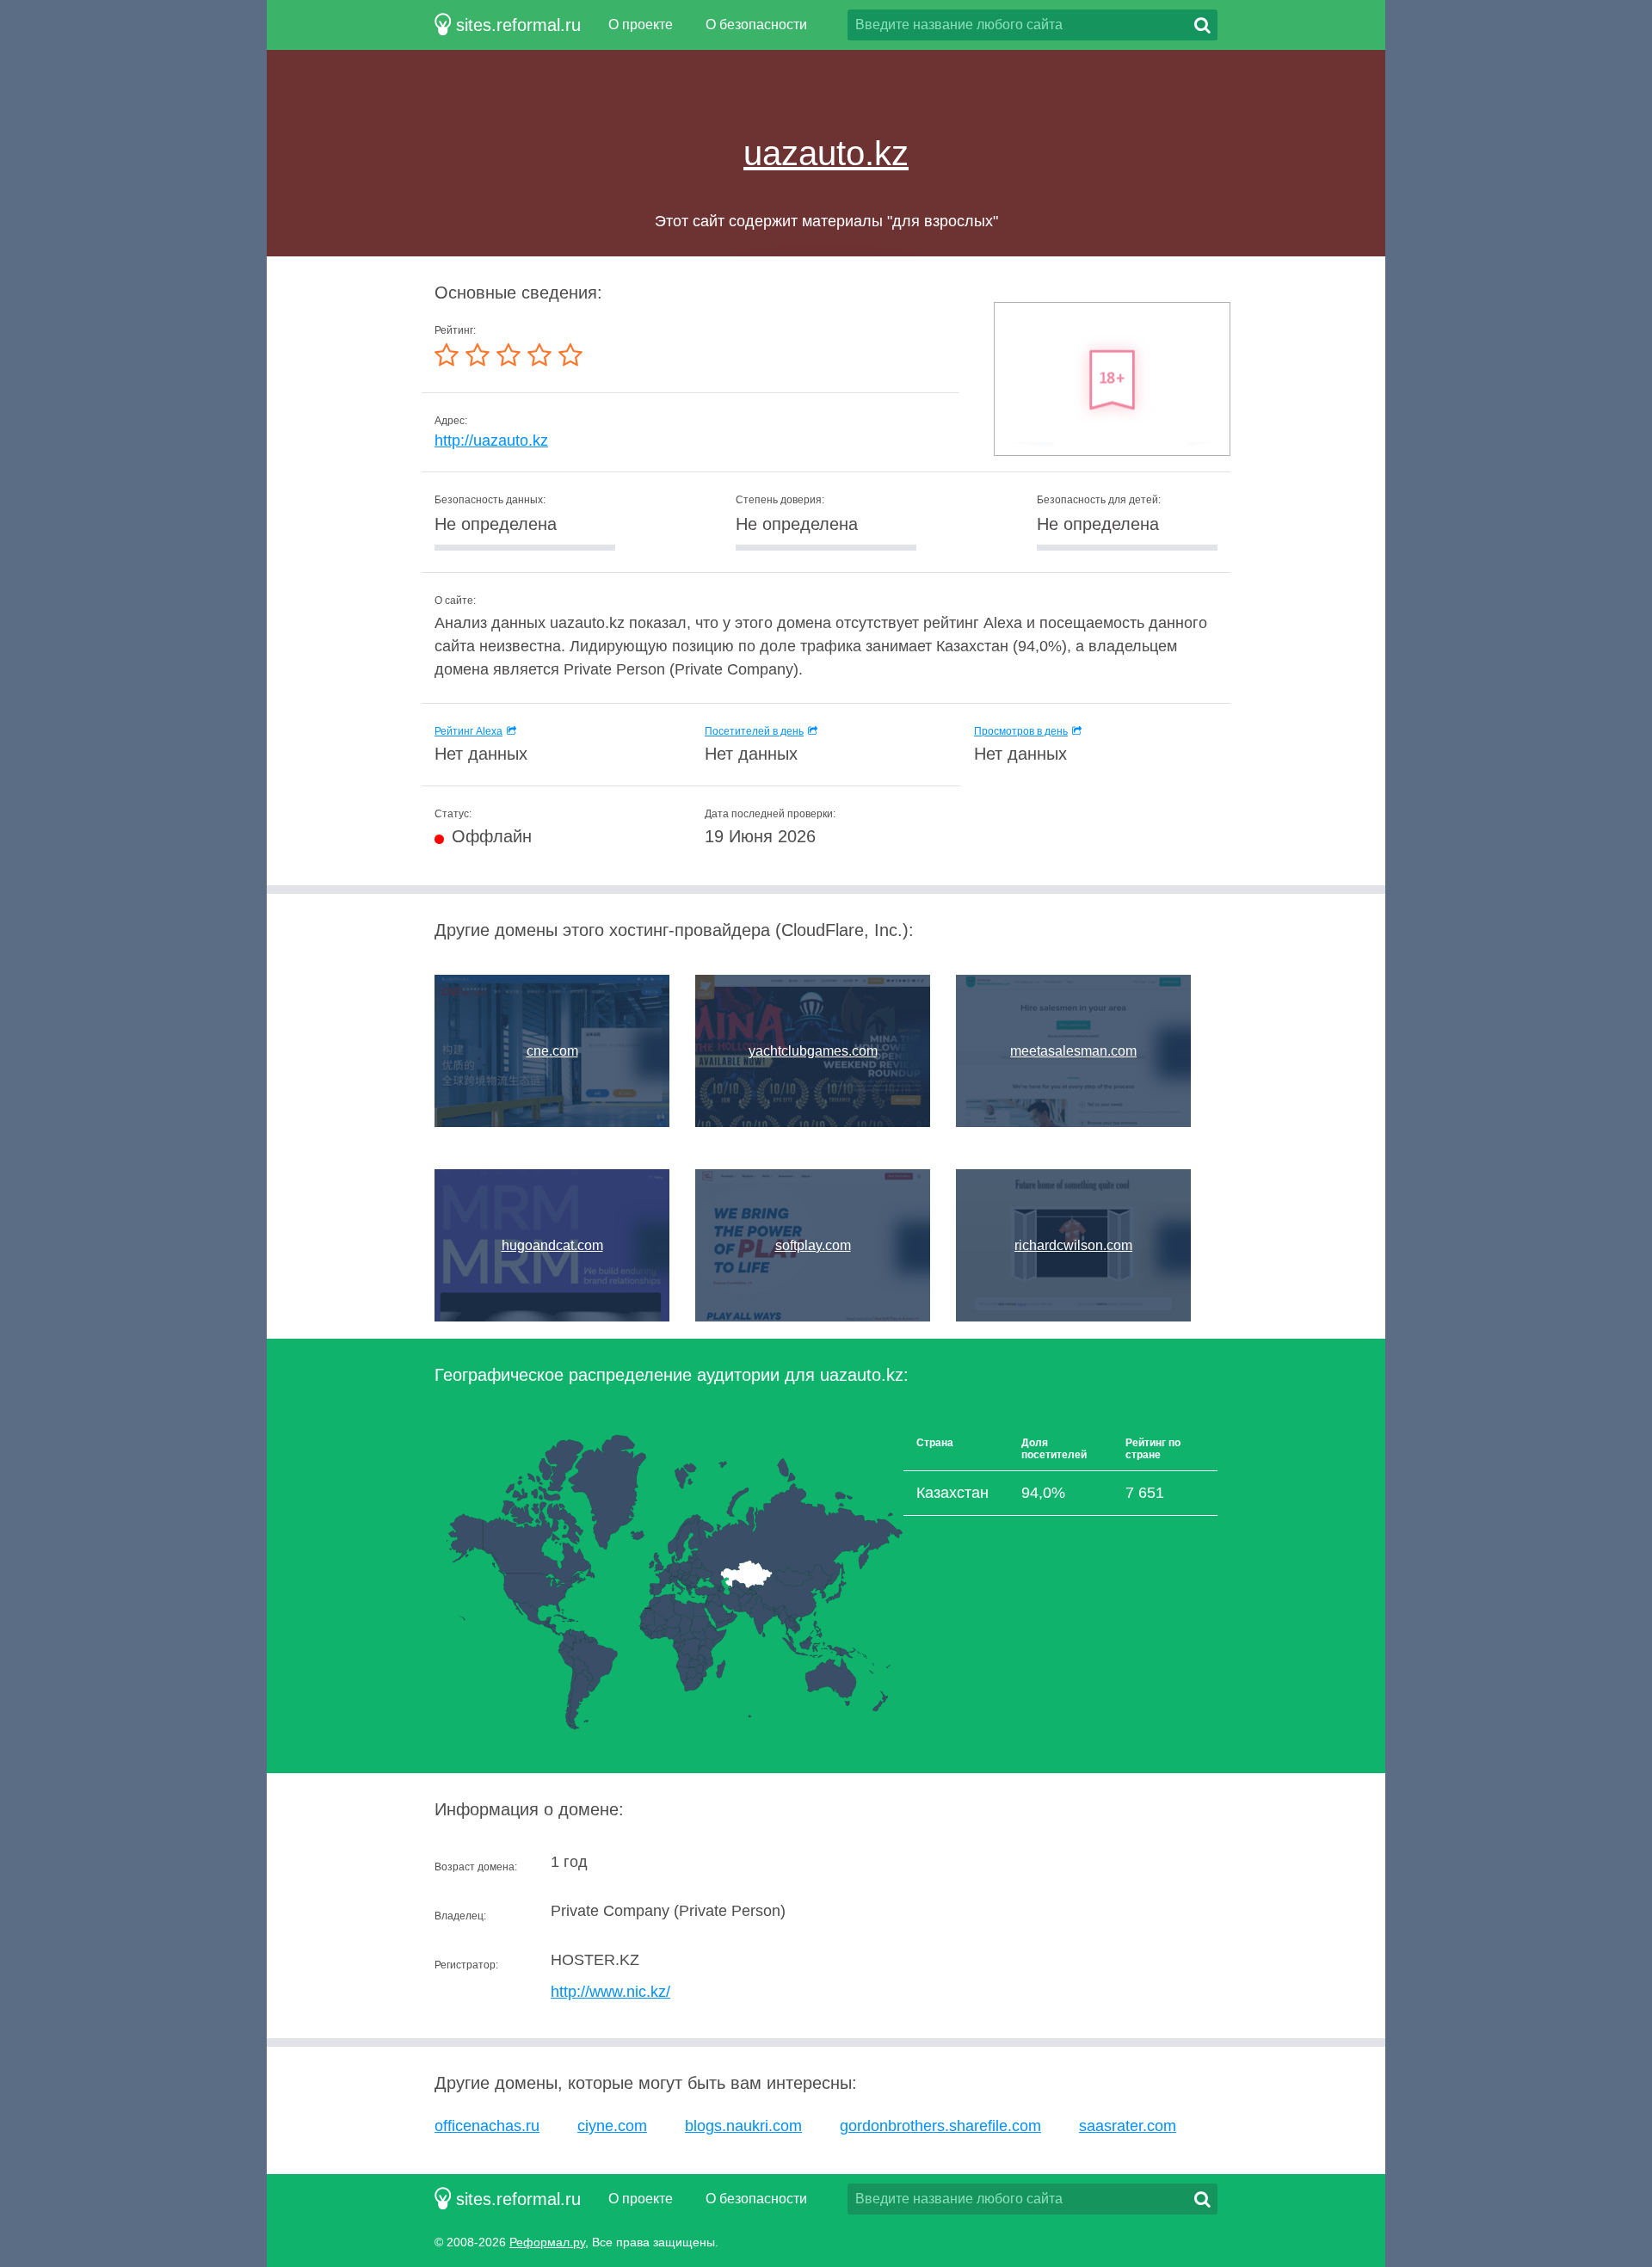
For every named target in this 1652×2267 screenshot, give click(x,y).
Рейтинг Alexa (468, 731)
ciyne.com (612, 2126)
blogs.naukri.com (743, 2126)
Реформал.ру (547, 2242)
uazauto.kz (826, 153)
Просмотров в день (1021, 731)
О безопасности (756, 25)
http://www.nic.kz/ (610, 1992)
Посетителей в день (754, 731)
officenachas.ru (487, 2126)
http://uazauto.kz (491, 440)
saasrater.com (1128, 2126)
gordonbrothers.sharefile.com (940, 2126)
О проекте (641, 25)
